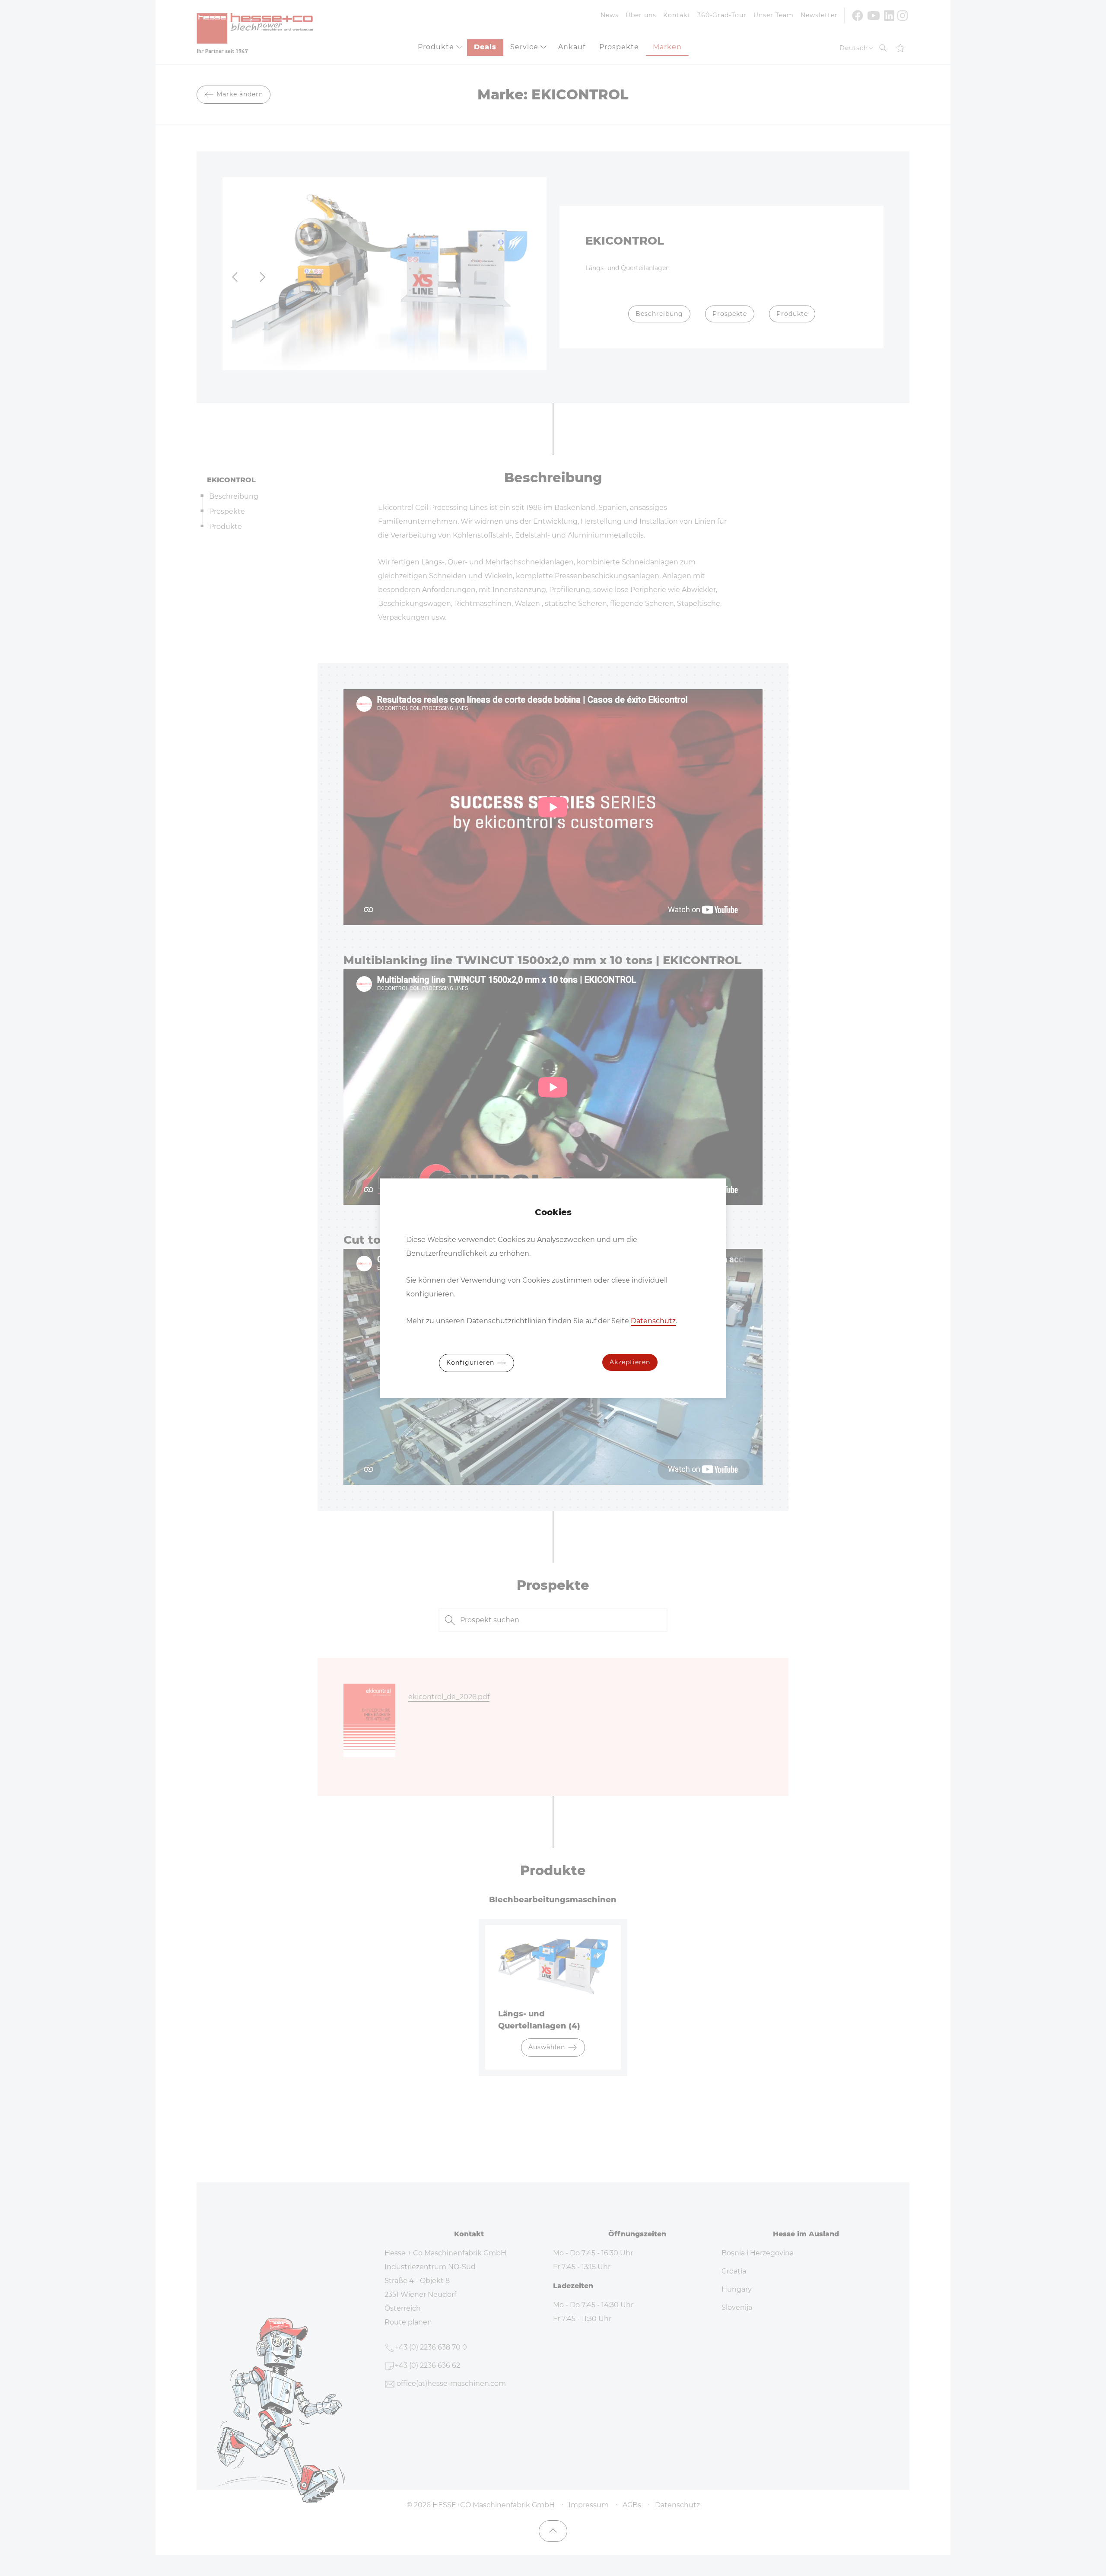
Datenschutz (653, 1321)
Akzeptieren (630, 1362)
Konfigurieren (471, 1362)
